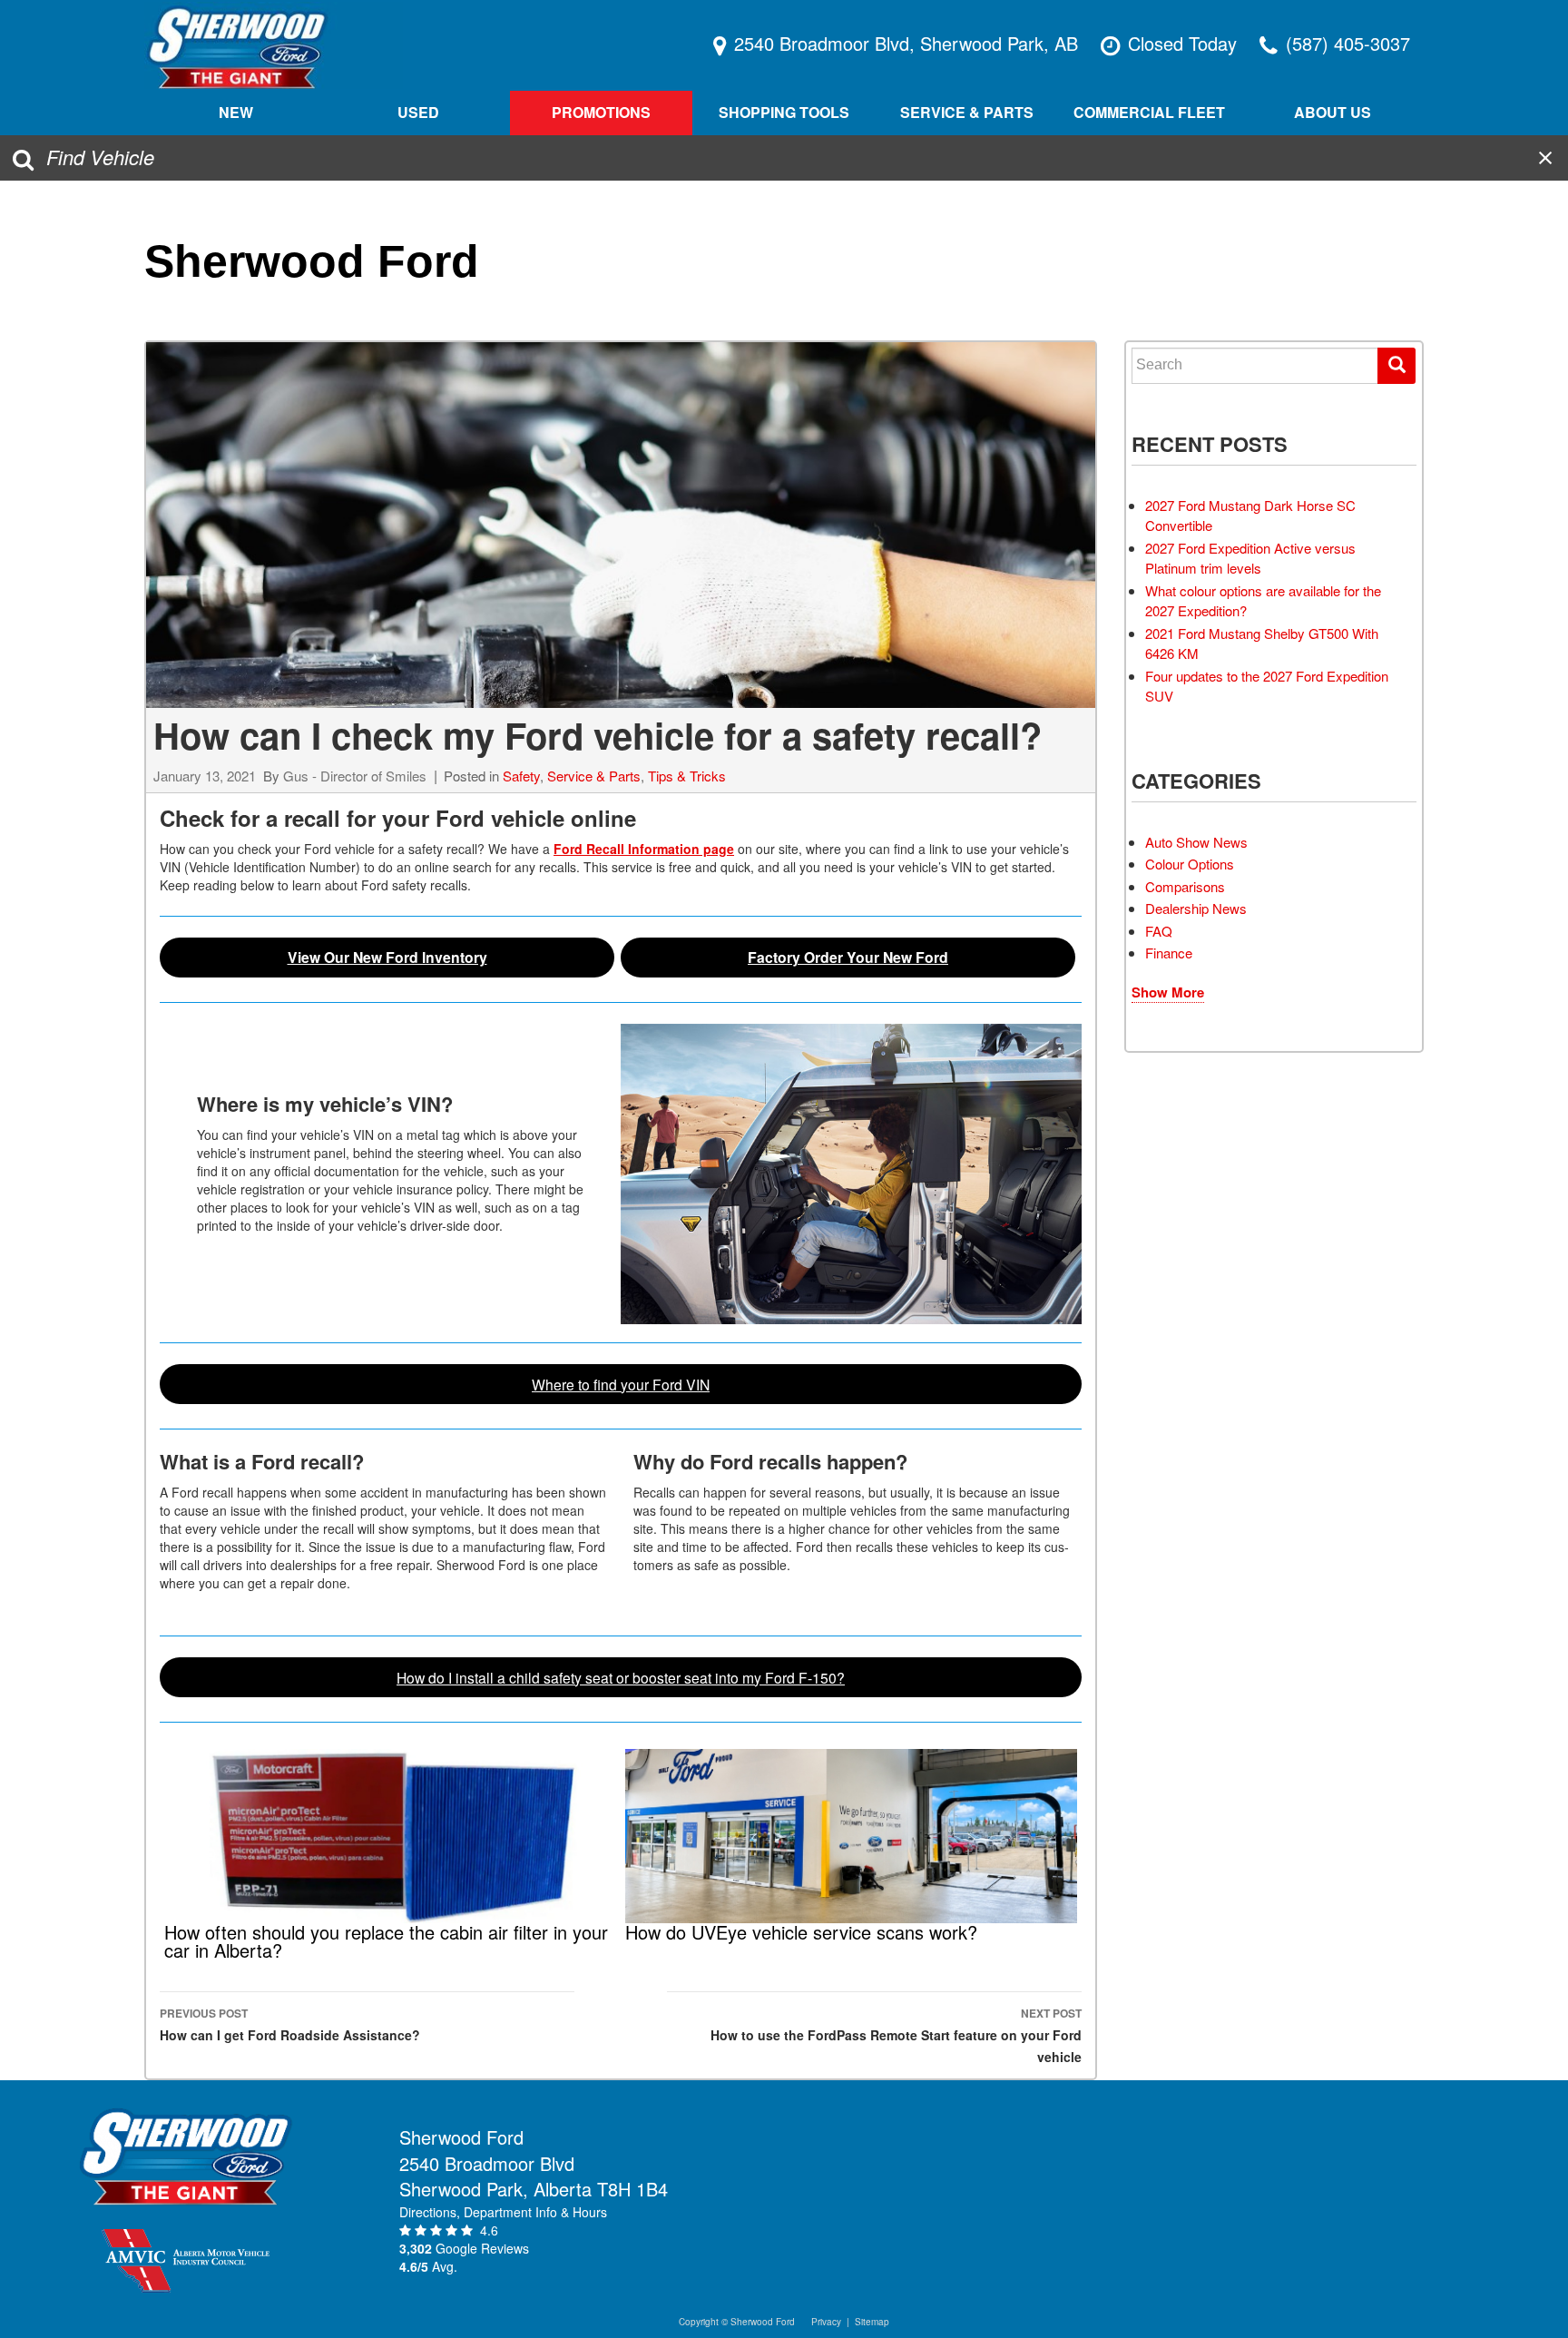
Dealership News (1196, 908)
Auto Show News (1196, 842)
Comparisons (1185, 886)
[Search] (1396, 366)
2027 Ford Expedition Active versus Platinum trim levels (1250, 558)
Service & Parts (594, 776)
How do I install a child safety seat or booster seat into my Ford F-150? (621, 1677)
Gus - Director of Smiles (355, 776)
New (236, 112)
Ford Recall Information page (644, 849)
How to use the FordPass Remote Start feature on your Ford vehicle (896, 2035)
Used (418, 112)
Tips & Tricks (687, 776)
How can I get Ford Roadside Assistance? (290, 2024)
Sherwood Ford (312, 261)
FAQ (1159, 931)
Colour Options (1190, 864)
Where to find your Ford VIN (621, 1384)
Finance (1169, 953)
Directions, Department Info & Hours (503, 2212)
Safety (521, 776)
